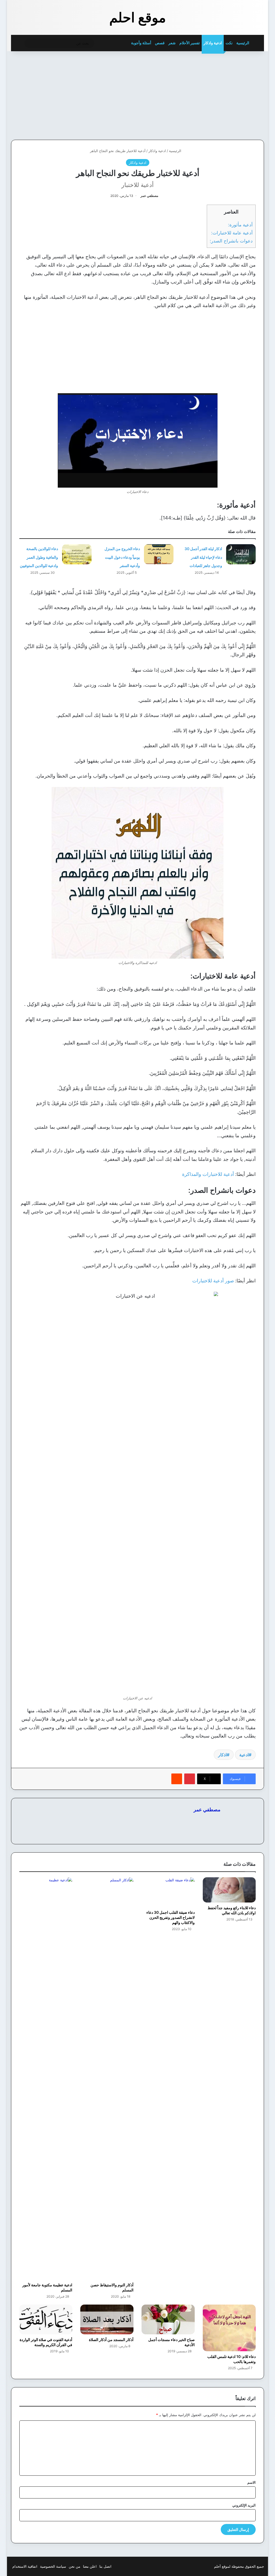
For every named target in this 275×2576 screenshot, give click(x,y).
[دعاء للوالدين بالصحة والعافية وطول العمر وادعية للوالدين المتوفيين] (77, 554)
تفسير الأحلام (190, 43)
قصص (160, 43)
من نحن (75, 2566)
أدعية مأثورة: (240, 225)
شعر (172, 43)
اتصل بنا (105, 2566)
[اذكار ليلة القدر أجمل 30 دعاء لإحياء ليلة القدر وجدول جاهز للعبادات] (241, 554)
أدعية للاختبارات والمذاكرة (208, 1174)
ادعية (244, 1755)
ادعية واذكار (213, 43)
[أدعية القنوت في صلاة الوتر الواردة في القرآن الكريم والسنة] (46, 2320)
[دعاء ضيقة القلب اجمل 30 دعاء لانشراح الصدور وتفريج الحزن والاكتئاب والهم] (168, 1892)
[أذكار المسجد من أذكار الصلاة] (107, 2320)
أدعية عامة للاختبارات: (232, 233)
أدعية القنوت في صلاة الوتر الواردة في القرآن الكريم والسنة (46, 2342)
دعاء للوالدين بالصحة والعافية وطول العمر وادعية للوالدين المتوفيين (39, 557)
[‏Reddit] (177, 1779)
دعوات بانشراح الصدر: (231, 241)
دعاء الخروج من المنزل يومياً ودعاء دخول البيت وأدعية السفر (122, 557)
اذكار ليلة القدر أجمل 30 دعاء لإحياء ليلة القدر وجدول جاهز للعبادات (203, 557)
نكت (229, 43)
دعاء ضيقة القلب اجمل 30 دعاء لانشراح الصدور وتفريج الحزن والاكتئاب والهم (171, 1917)
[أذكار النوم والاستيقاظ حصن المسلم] (107, 2078)
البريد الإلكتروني (244, 2505)
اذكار (222, 1755)
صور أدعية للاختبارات (213, 1281)
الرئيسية (243, 43)
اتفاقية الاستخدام (25, 2566)
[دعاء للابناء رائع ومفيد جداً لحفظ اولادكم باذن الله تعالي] (229, 1890)
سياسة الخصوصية (53, 2566)
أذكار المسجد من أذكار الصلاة (111, 2340)
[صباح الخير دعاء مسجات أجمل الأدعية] (168, 2320)
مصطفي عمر (149, 196)
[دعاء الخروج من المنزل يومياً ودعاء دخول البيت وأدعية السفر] (159, 554)
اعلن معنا (90, 2566)
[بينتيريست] (190, 1779)
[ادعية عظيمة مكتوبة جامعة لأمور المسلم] (46, 2078)
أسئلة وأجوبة (141, 43)
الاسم (252, 2482)
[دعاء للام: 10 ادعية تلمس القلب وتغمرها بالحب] (229, 2328)
